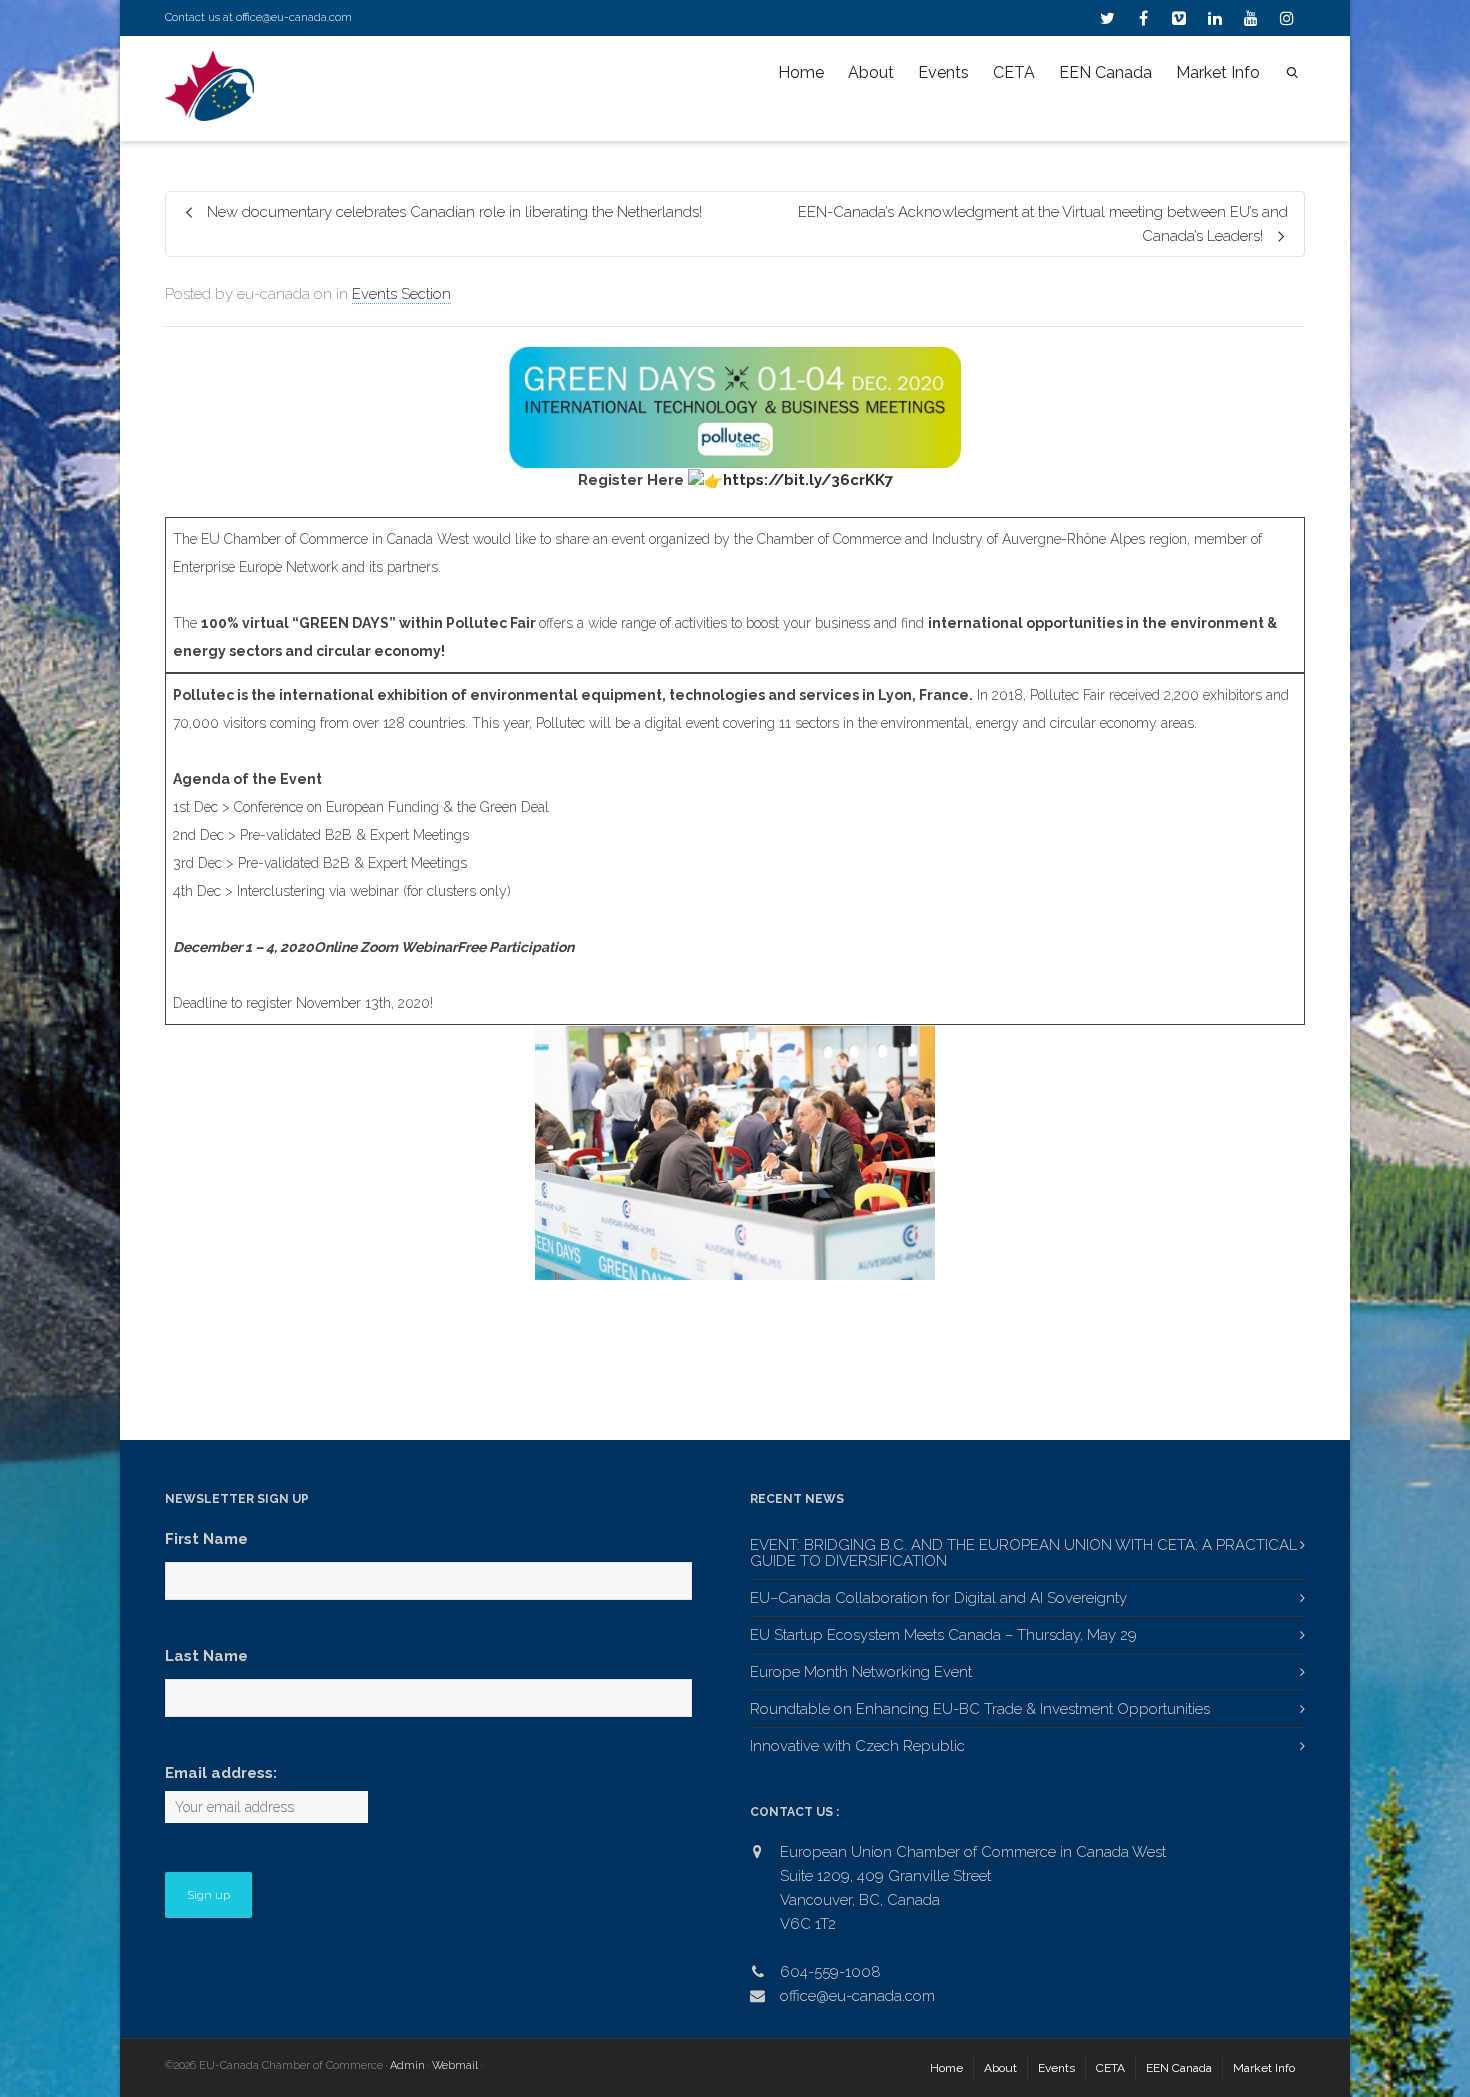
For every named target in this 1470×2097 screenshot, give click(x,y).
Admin (407, 2065)
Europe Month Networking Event (861, 1672)
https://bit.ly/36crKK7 (808, 480)
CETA (1014, 72)
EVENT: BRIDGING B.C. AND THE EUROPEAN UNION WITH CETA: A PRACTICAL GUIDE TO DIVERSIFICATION (1023, 1553)
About (871, 72)
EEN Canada (1105, 72)
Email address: (221, 1773)
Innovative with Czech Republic (857, 1746)
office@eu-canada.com (294, 17)
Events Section (401, 294)
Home (801, 72)
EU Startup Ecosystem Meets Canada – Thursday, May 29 (943, 1635)
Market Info (1218, 72)
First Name (206, 1539)
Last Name (206, 1656)
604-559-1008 (830, 1972)
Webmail (455, 2065)
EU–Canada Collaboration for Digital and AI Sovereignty (938, 1598)
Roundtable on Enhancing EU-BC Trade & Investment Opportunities (980, 1709)
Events (943, 72)
